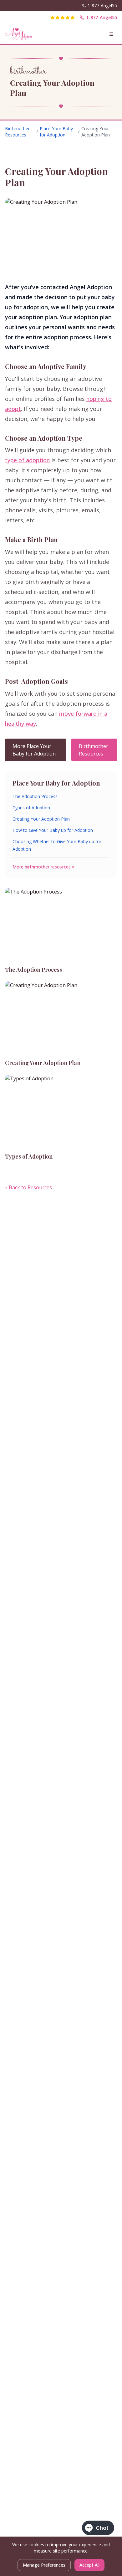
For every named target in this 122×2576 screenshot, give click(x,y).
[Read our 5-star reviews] (63, 18)
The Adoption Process (35, 796)
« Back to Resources (28, 1187)
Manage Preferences (44, 2565)
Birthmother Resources (17, 132)
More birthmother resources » (43, 867)
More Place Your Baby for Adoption (34, 750)
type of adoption (27, 460)
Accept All (89, 2565)
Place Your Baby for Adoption (56, 132)
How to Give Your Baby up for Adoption (53, 830)
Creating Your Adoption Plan (41, 819)
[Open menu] (111, 34)
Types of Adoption (31, 808)
